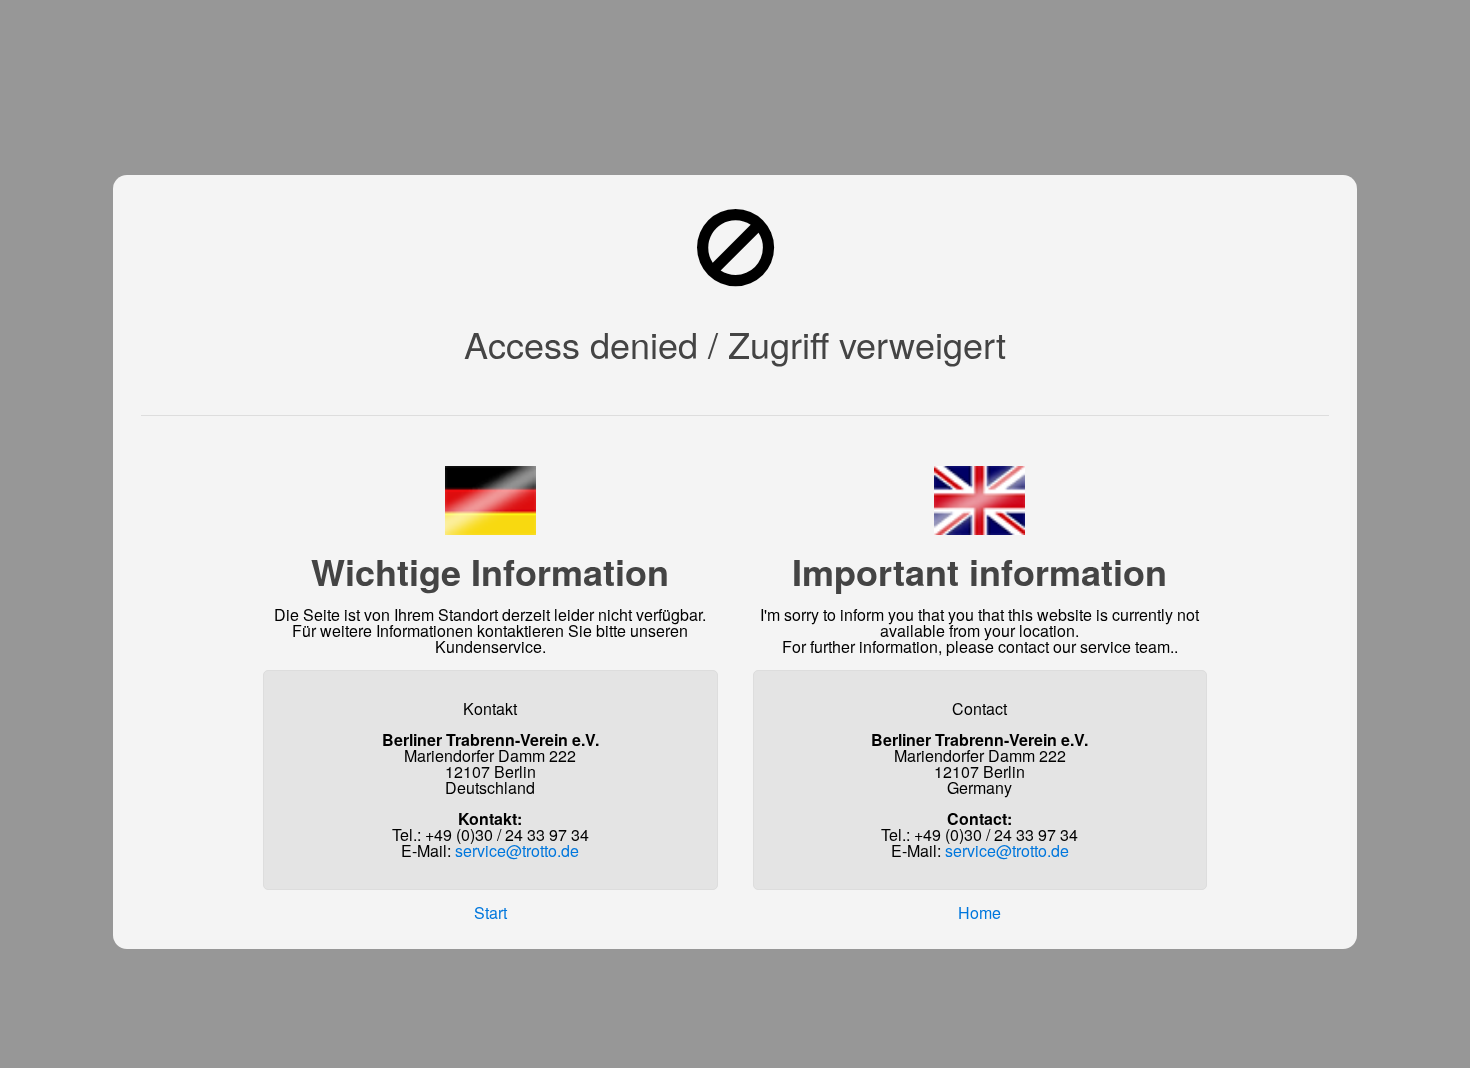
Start (490, 912)
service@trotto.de (517, 850)
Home (979, 912)
